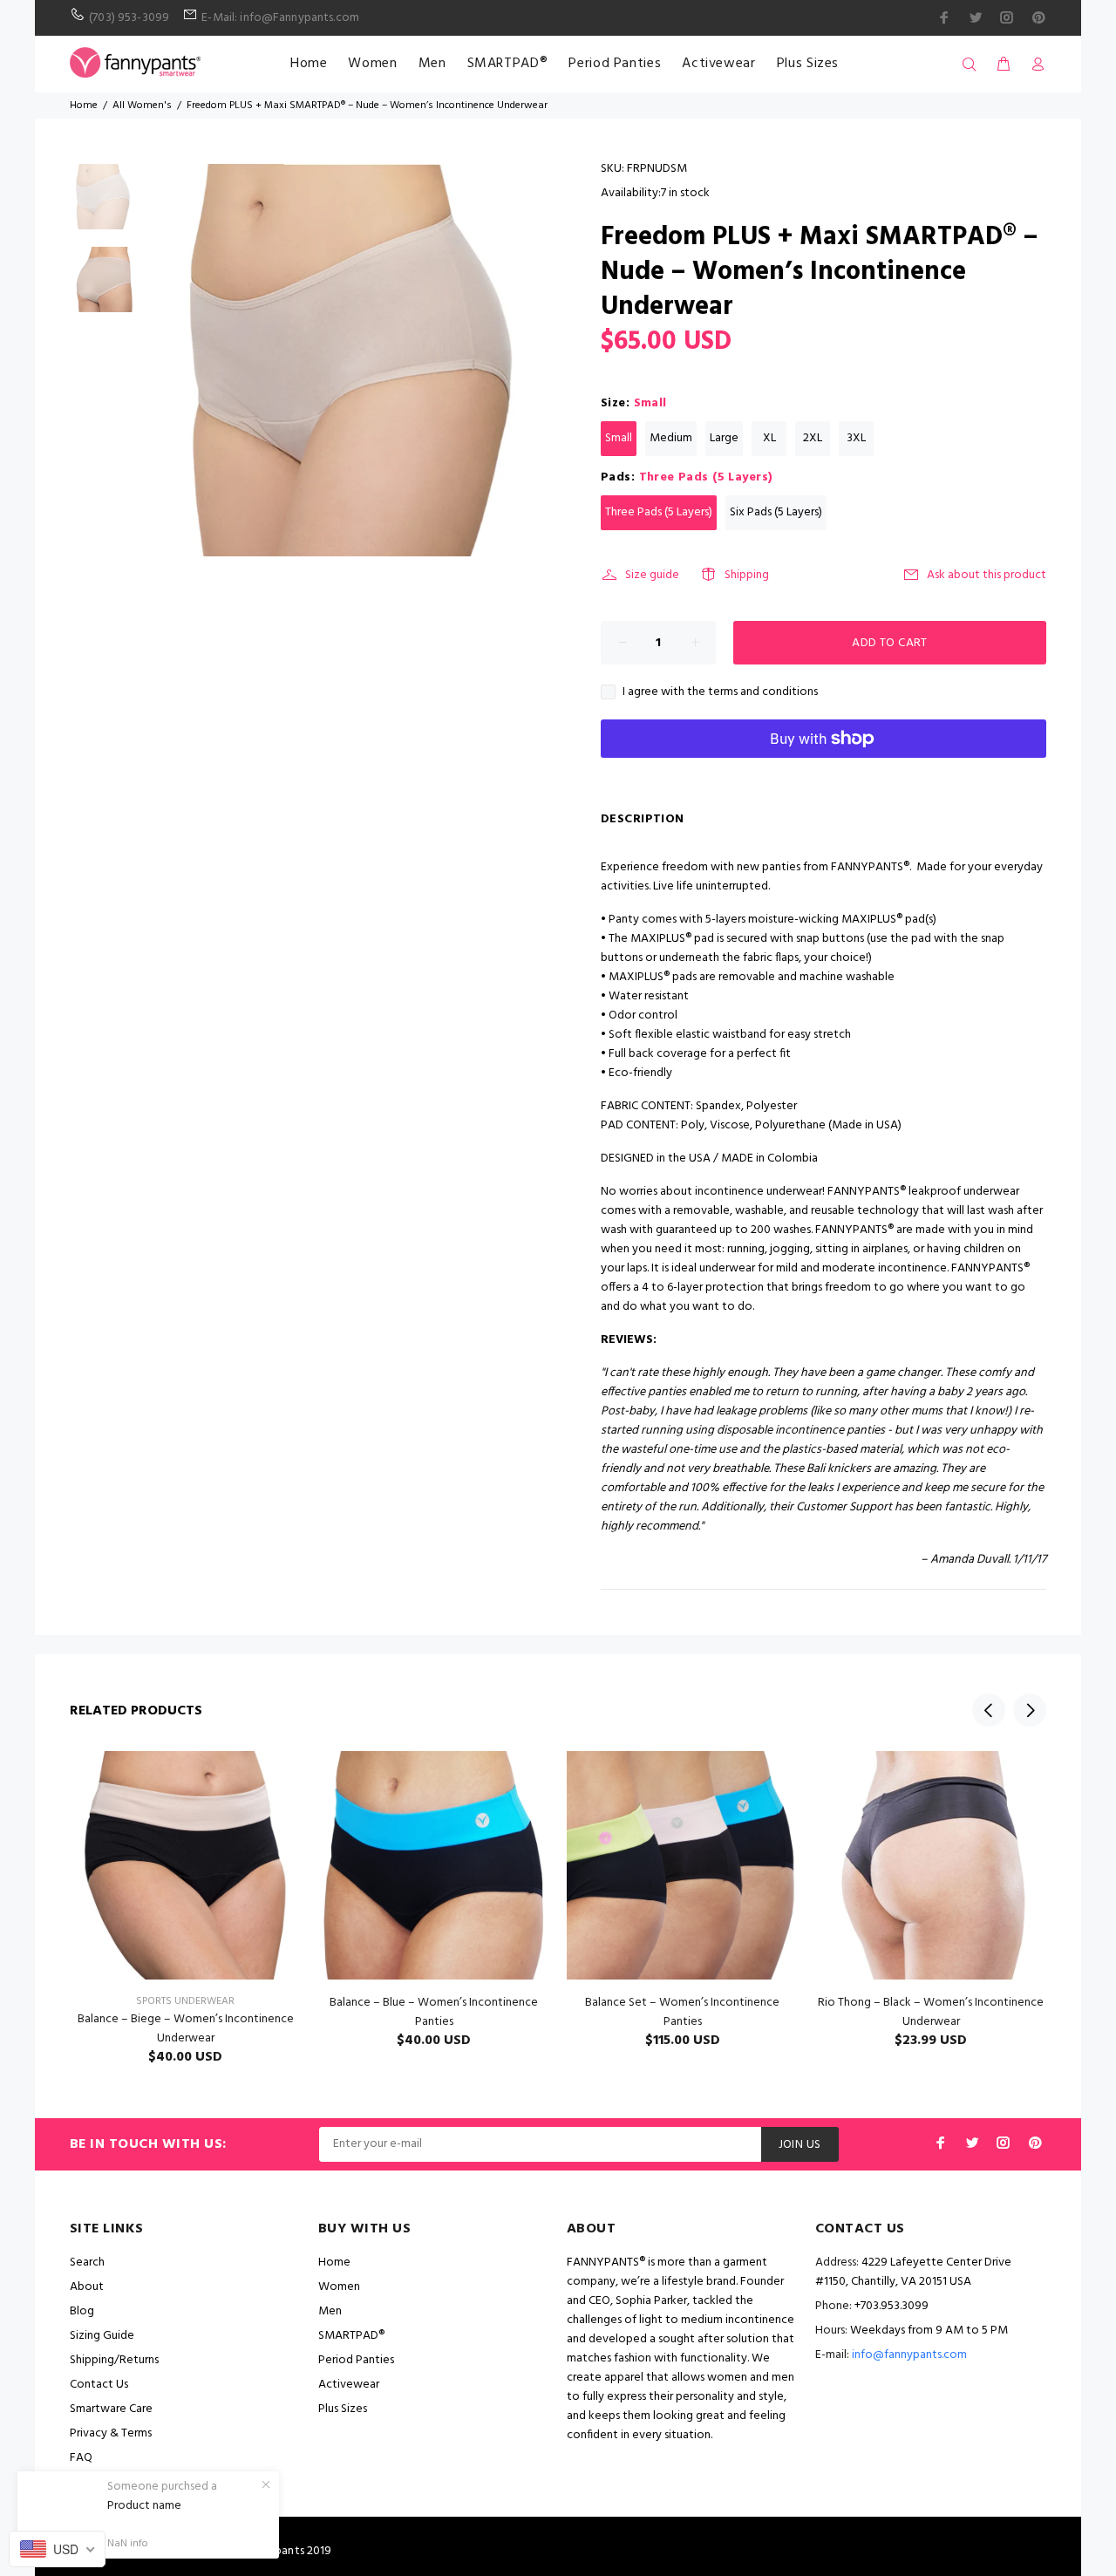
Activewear (718, 64)
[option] (103, 205)
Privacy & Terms (111, 2433)
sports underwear (185, 2001)
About (87, 2287)
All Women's (142, 106)
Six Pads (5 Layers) (776, 512)
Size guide (652, 575)
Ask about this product (987, 575)
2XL (813, 438)
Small (619, 438)
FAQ (81, 2458)
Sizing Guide (102, 2336)
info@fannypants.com (909, 2355)
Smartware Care (111, 2409)
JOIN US (800, 2145)
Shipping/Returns (114, 2360)
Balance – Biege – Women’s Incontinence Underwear (186, 2029)
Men (432, 64)
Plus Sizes (808, 64)
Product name (144, 2506)
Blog (82, 2311)
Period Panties (615, 64)
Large (724, 438)
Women (372, 64)
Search (87, 2263)
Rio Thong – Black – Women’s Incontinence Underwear (931, 2012)
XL (769, 438)
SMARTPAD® (508, 64)
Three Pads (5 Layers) (659, 512)
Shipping (747, 575)
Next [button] (1030, 1710)
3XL (856, 438)
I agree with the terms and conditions (720, 692)
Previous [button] (989, 1710)
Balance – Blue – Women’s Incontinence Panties (434, 2012)
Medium (671, 438)
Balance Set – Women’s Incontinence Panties (682, 2012)
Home (309, 64)
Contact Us (99, 2385)
